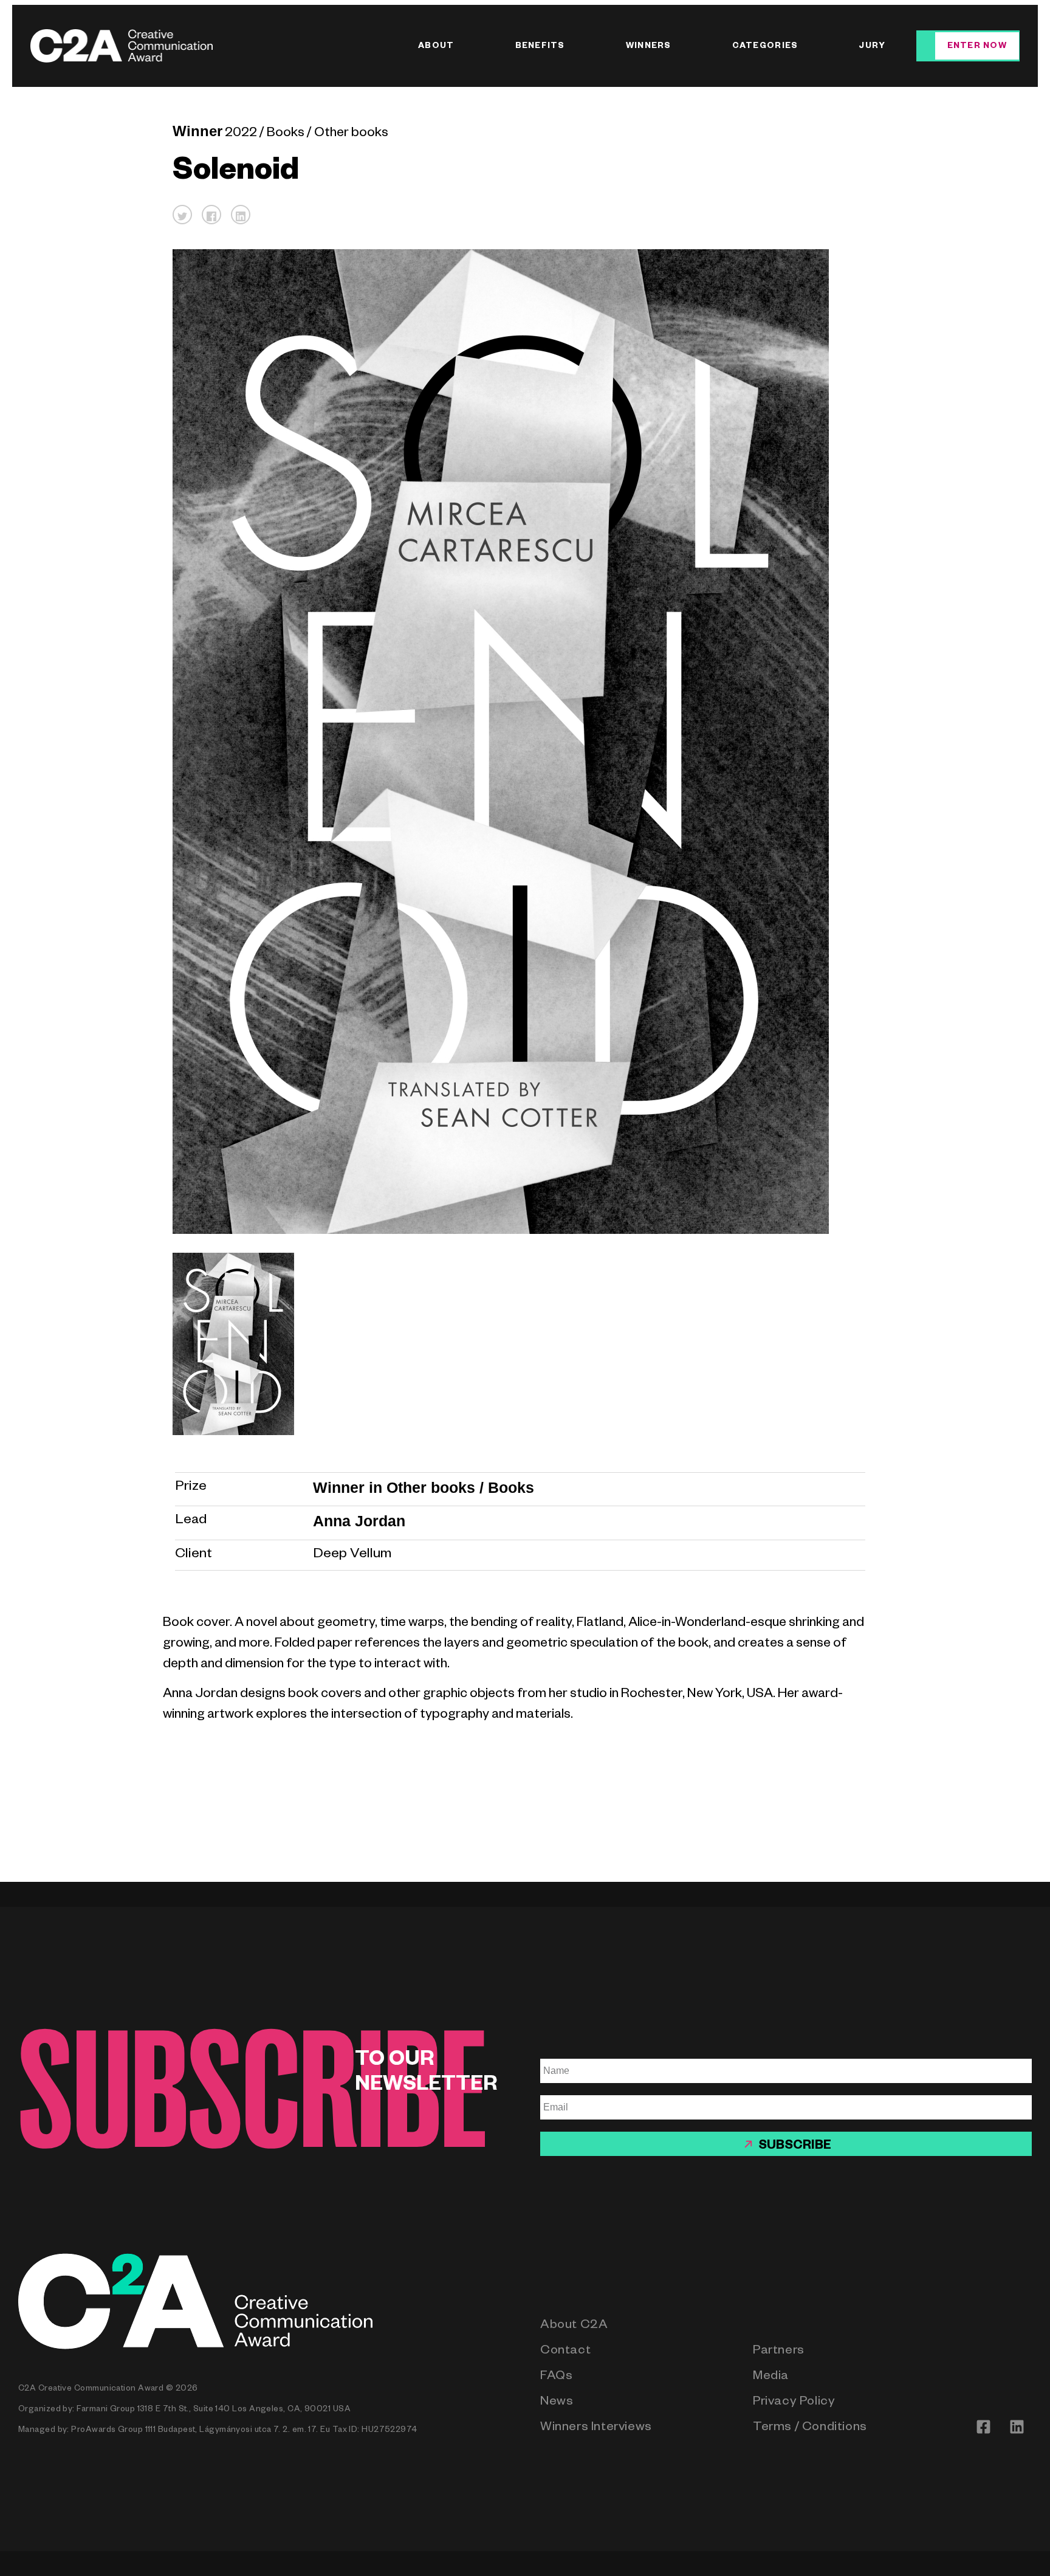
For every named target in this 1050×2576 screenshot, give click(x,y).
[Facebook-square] (983, 2426)
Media (771, 2378)
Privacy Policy (794, 2403)
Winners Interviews (596, 2429)
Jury (872, 47)
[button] (182, 215)
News (557, 2403)
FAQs (556, 2378)
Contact (565, 2352)
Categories (765, 47)
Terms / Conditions (810, 2429)
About (436, 47)
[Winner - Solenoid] (520, 1344)
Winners (649, 47)
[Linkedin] (1017, 2426)
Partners (779, 2352)
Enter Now (977, 47)
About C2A (574, 2326)
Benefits (540, 47)
